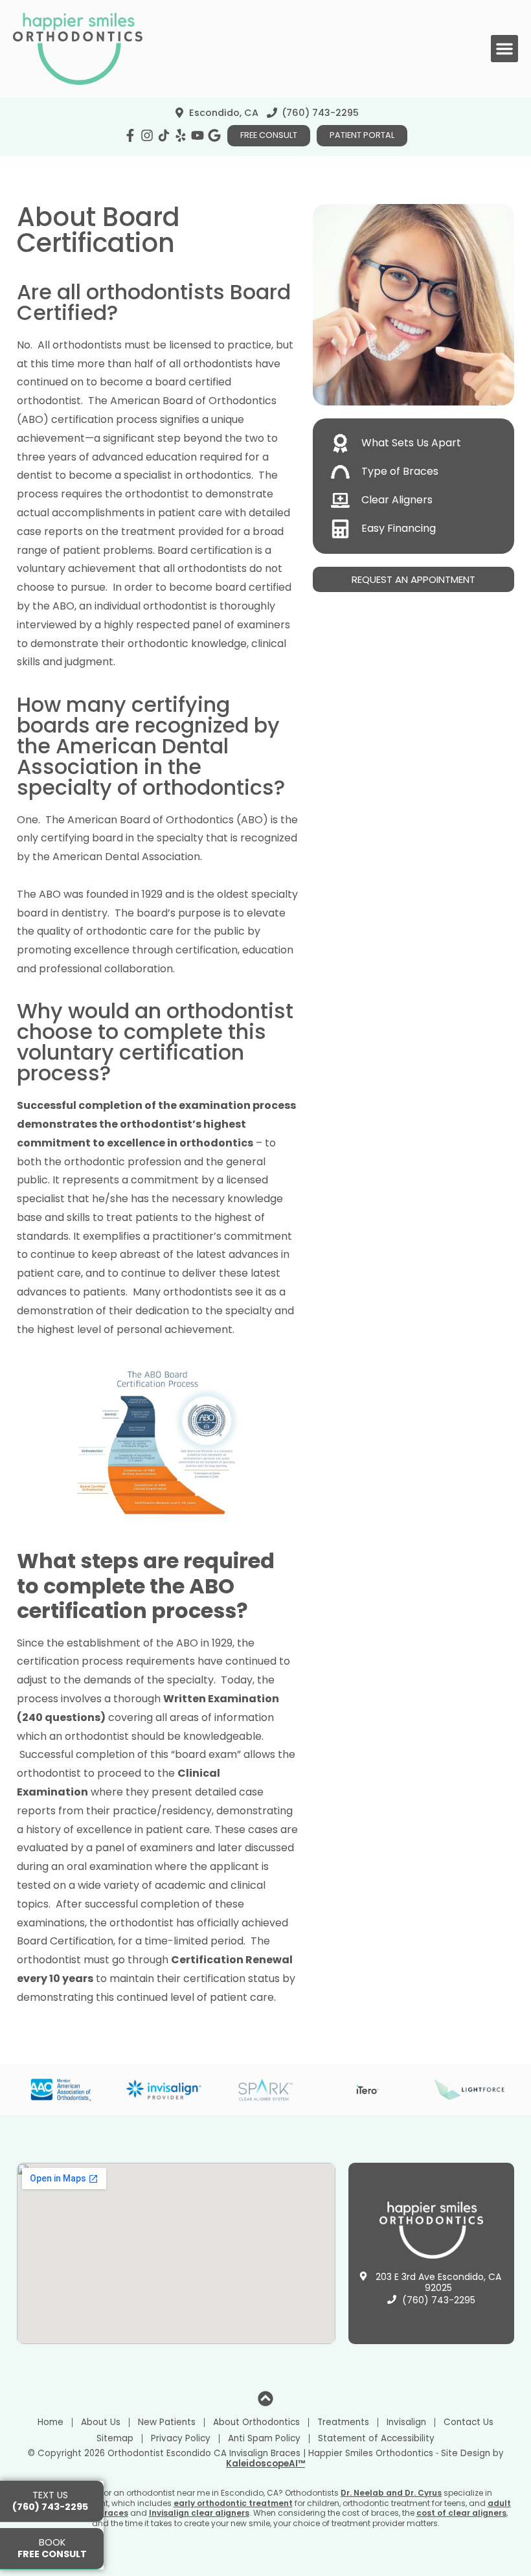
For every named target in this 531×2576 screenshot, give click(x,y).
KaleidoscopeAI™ (265, 2464)
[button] (504, 49)
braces (113, 2513)
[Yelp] (181, 135)
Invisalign (406, 2422)
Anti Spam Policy (264, 2438)
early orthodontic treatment (233, 2503)
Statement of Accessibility (376, 2438)
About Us (101, 2422)
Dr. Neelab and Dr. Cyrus (391, 2493)
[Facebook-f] (130, 135)
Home (51, 2422)
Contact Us (469, 2422)
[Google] (214, 135)
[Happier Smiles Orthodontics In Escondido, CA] (164, 135)
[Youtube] (198, 135)
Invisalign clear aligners (199, 2513)
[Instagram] (147, 135)
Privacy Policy (181, 2438)
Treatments (343, 2422)
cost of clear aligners (461, 2513)
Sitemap (115, 2438)
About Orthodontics (256, 2422)
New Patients (167, 2422)
